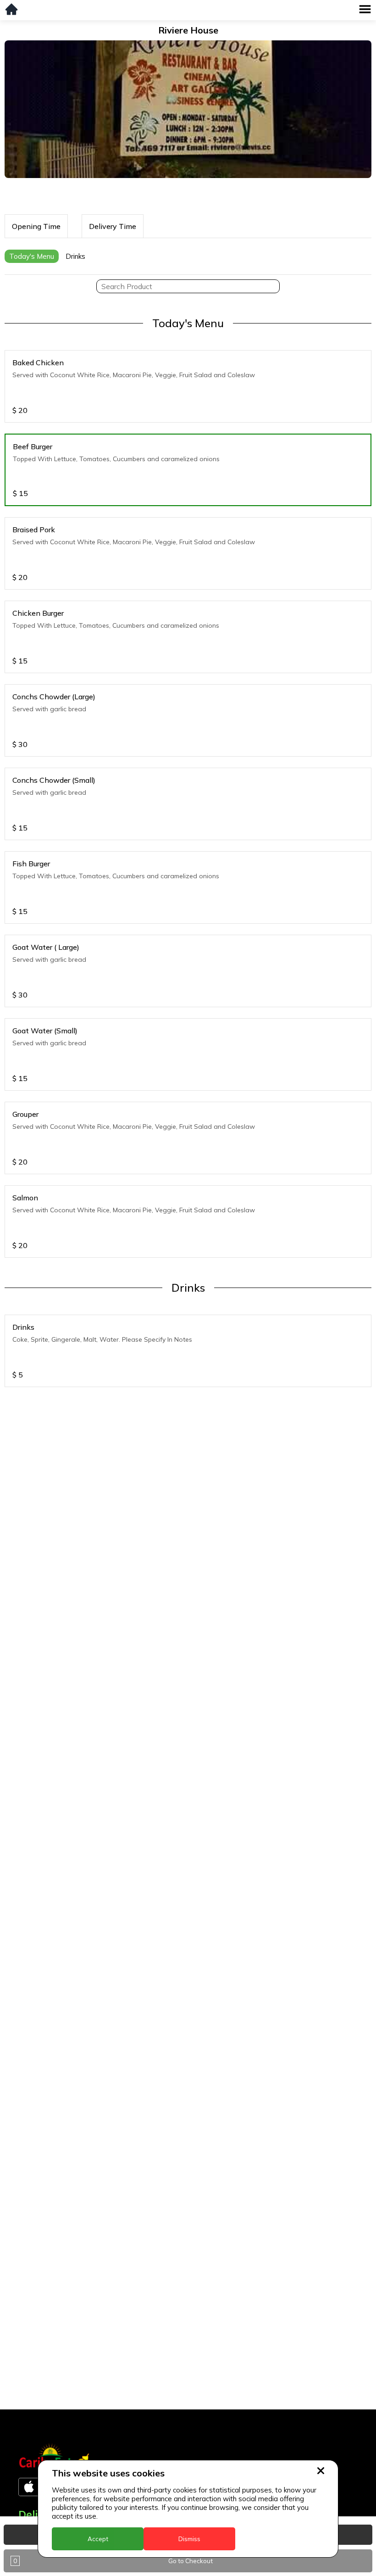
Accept (98, 2539)
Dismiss (189, 2539)
